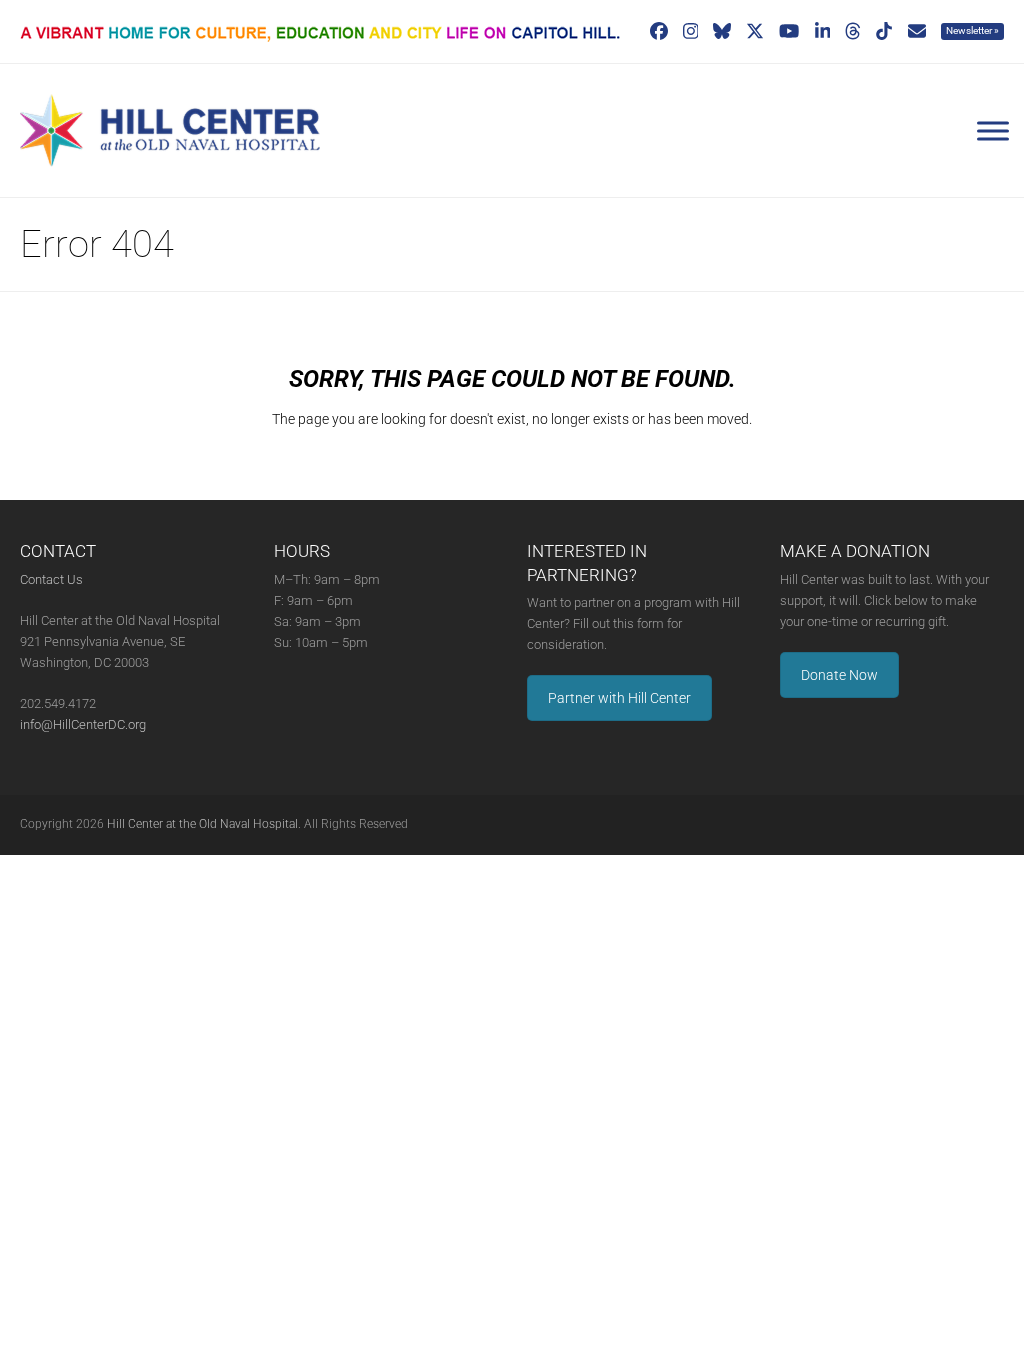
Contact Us (51, 579)
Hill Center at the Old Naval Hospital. (204, 824)
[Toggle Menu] (993, 131)
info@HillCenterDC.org (83, 724)
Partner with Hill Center (619, 698)
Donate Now (839, 675)
